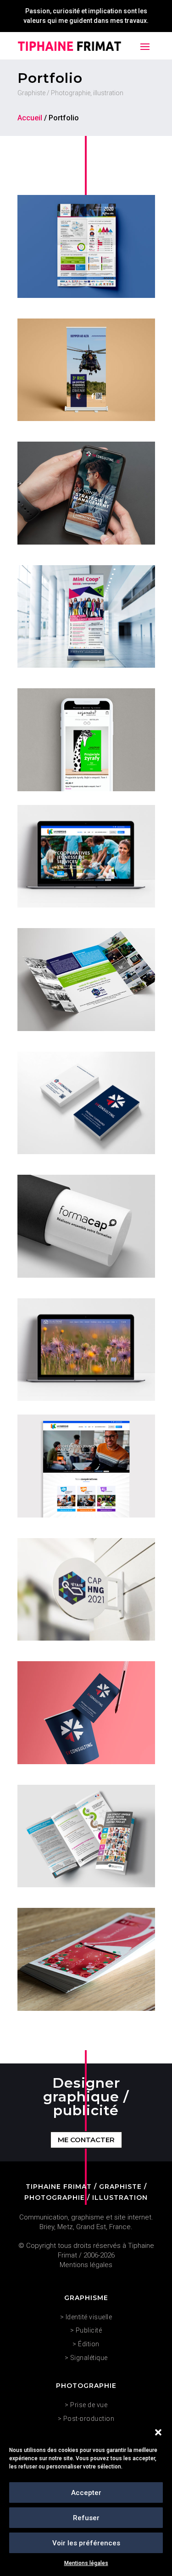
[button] (158, 2432)
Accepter (86, 2493)
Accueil (30, 118)
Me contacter (86, 2140)
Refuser (86, 2518)
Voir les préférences (86, 2543)
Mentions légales (86, 2563)
